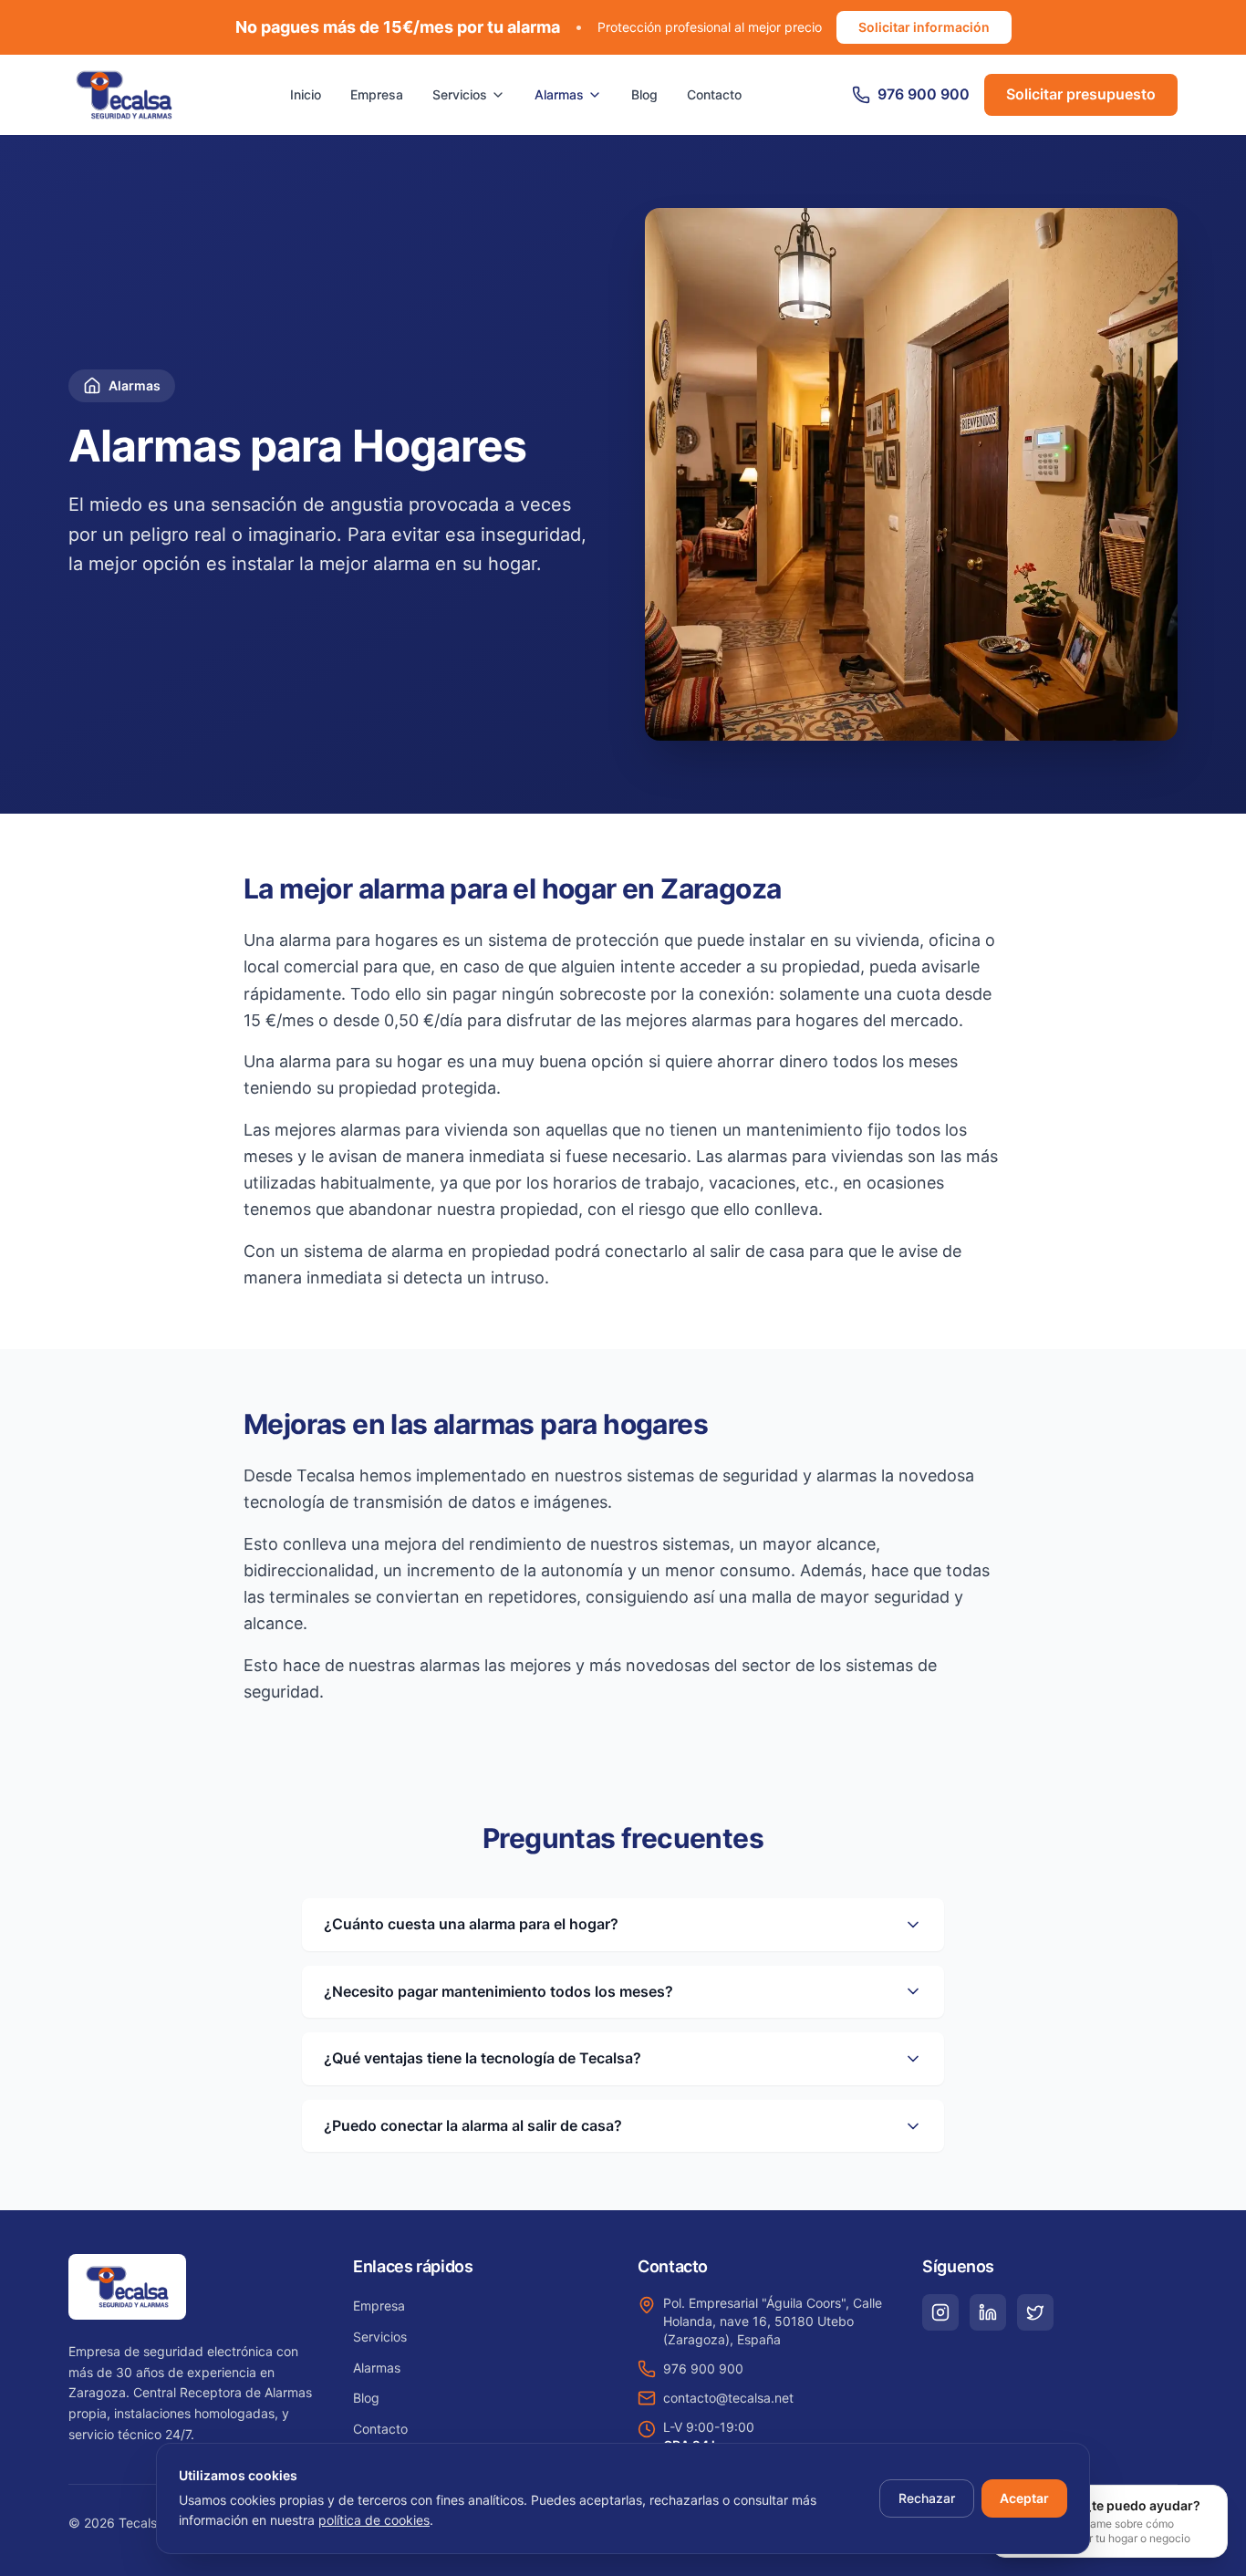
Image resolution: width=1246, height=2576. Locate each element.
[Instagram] (940, 2312)
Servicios (460, 94)
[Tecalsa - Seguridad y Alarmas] (124, 95)
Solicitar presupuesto (1081, 94)
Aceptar (1024, 2498)
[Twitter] (1035, 2312)
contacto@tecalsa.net (728, 2398)
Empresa (377, 94)
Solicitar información (924, 27)
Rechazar (927, 2498)
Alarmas (559, 94)
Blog (644, 94)
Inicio (306, 94)
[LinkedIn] (988, 2312)
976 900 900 (703, 2368)
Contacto (714, 94)
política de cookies (374, 2520)
